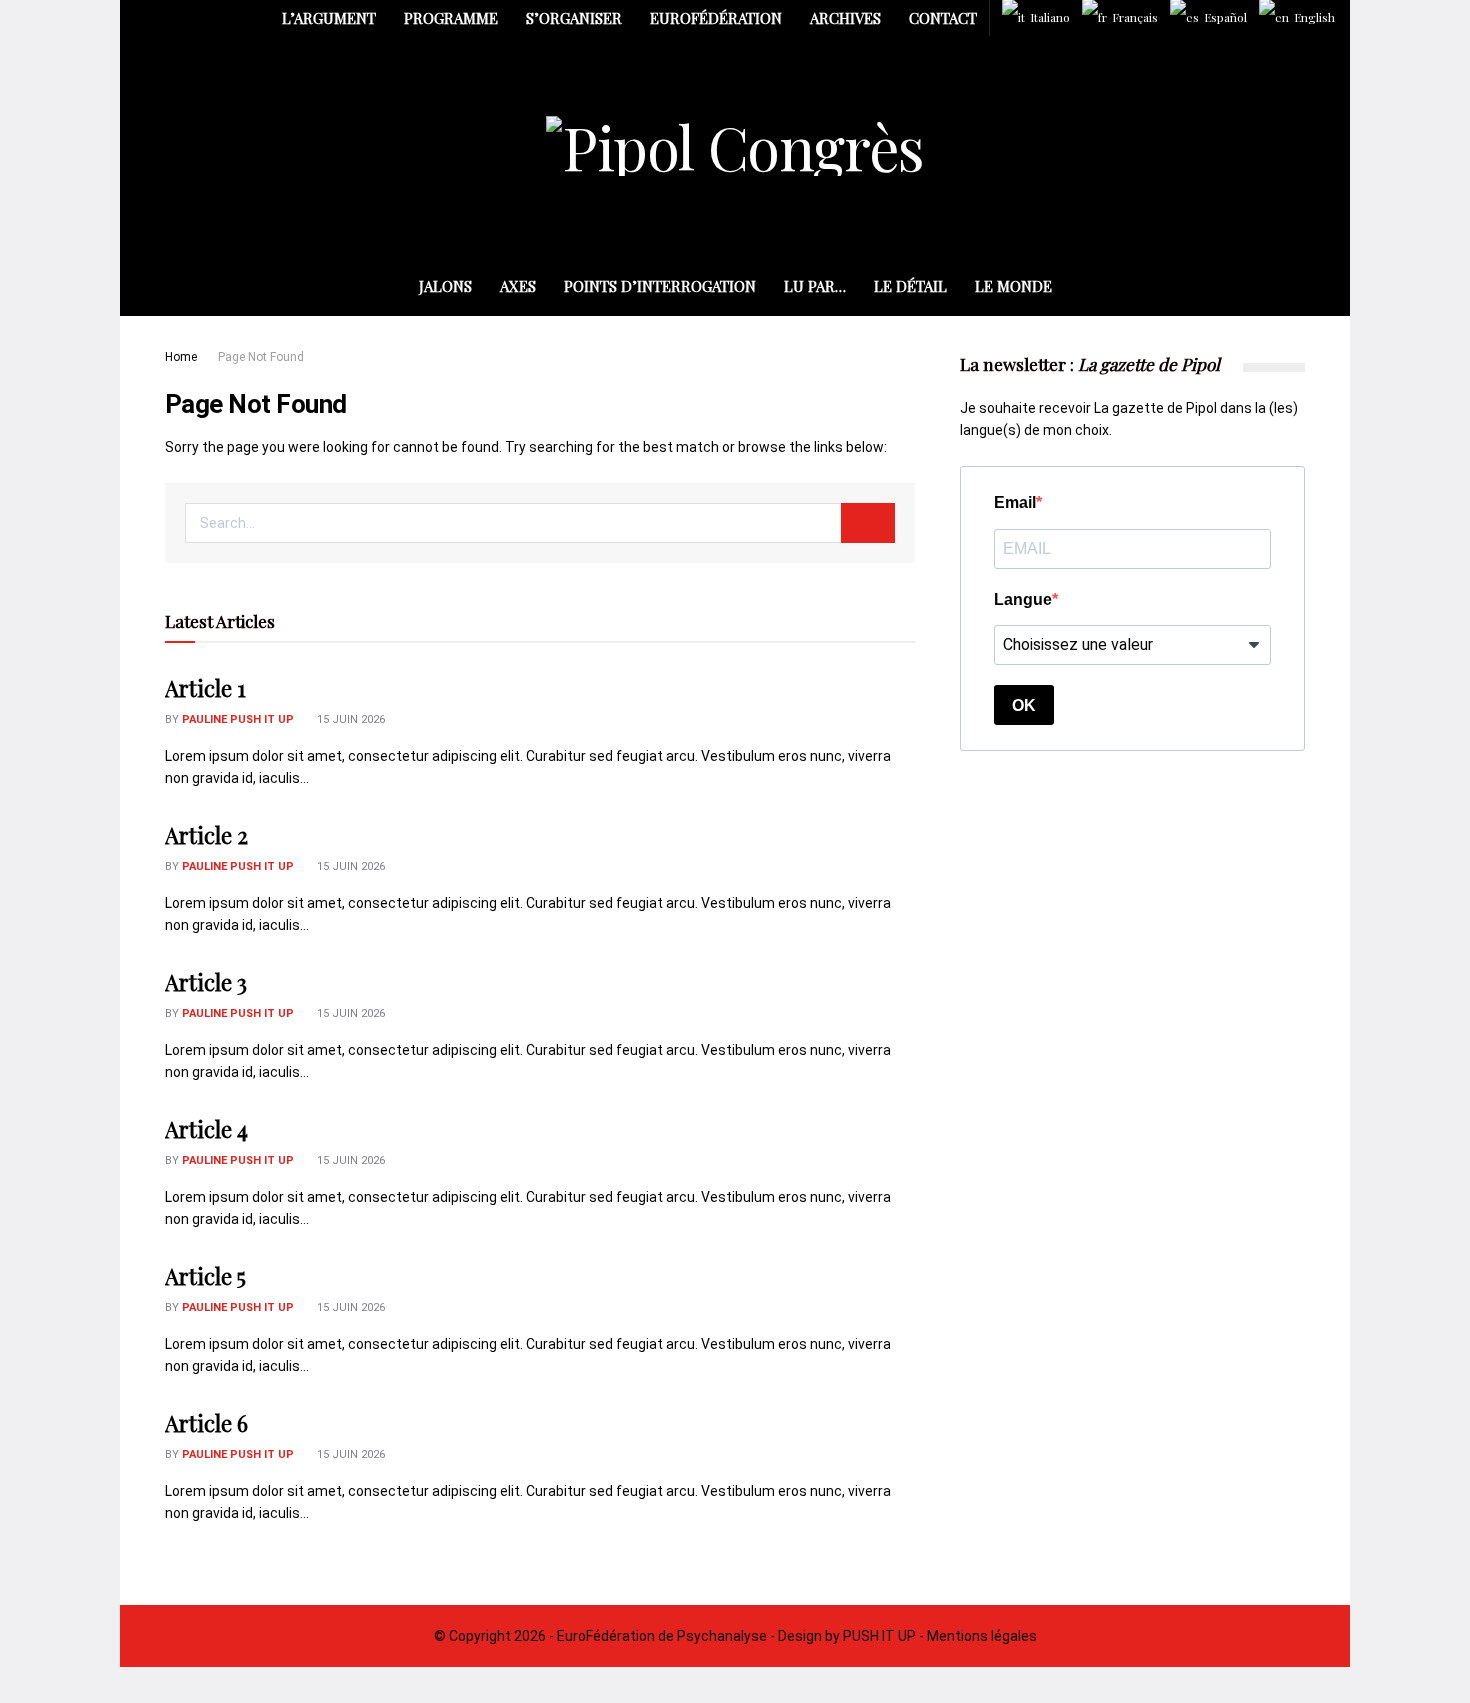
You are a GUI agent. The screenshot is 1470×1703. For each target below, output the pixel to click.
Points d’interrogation (660, 286)
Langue (1023, 599)
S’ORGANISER (574, 18)
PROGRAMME (451, 18)
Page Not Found (261, 357)
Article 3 (206, 982)
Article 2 (206, 835)
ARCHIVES (845, 18)
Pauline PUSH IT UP (238, 719)
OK (1024, 705)
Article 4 (206, 1129)
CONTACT (943, 18)
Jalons (445, 286)
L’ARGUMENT (329, 18)
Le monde (1013, 286)
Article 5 (205, 1276)
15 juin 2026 (349, 719)
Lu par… (815, 286)
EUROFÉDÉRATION (716, 18)
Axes (518, 286)
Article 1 (205, 688)
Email (1015, 502)
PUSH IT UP (879, 1636)
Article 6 (206, 1423)
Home (181, 357)
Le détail (910, 286)
